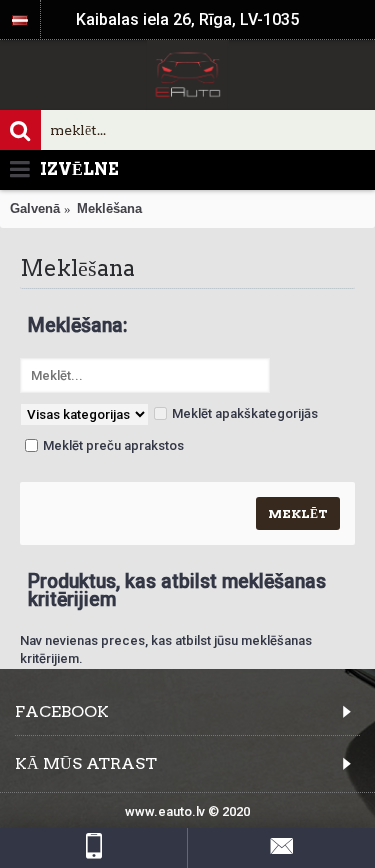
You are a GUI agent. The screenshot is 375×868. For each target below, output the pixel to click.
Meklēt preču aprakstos (113, 445)
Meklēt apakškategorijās (245, 413)
